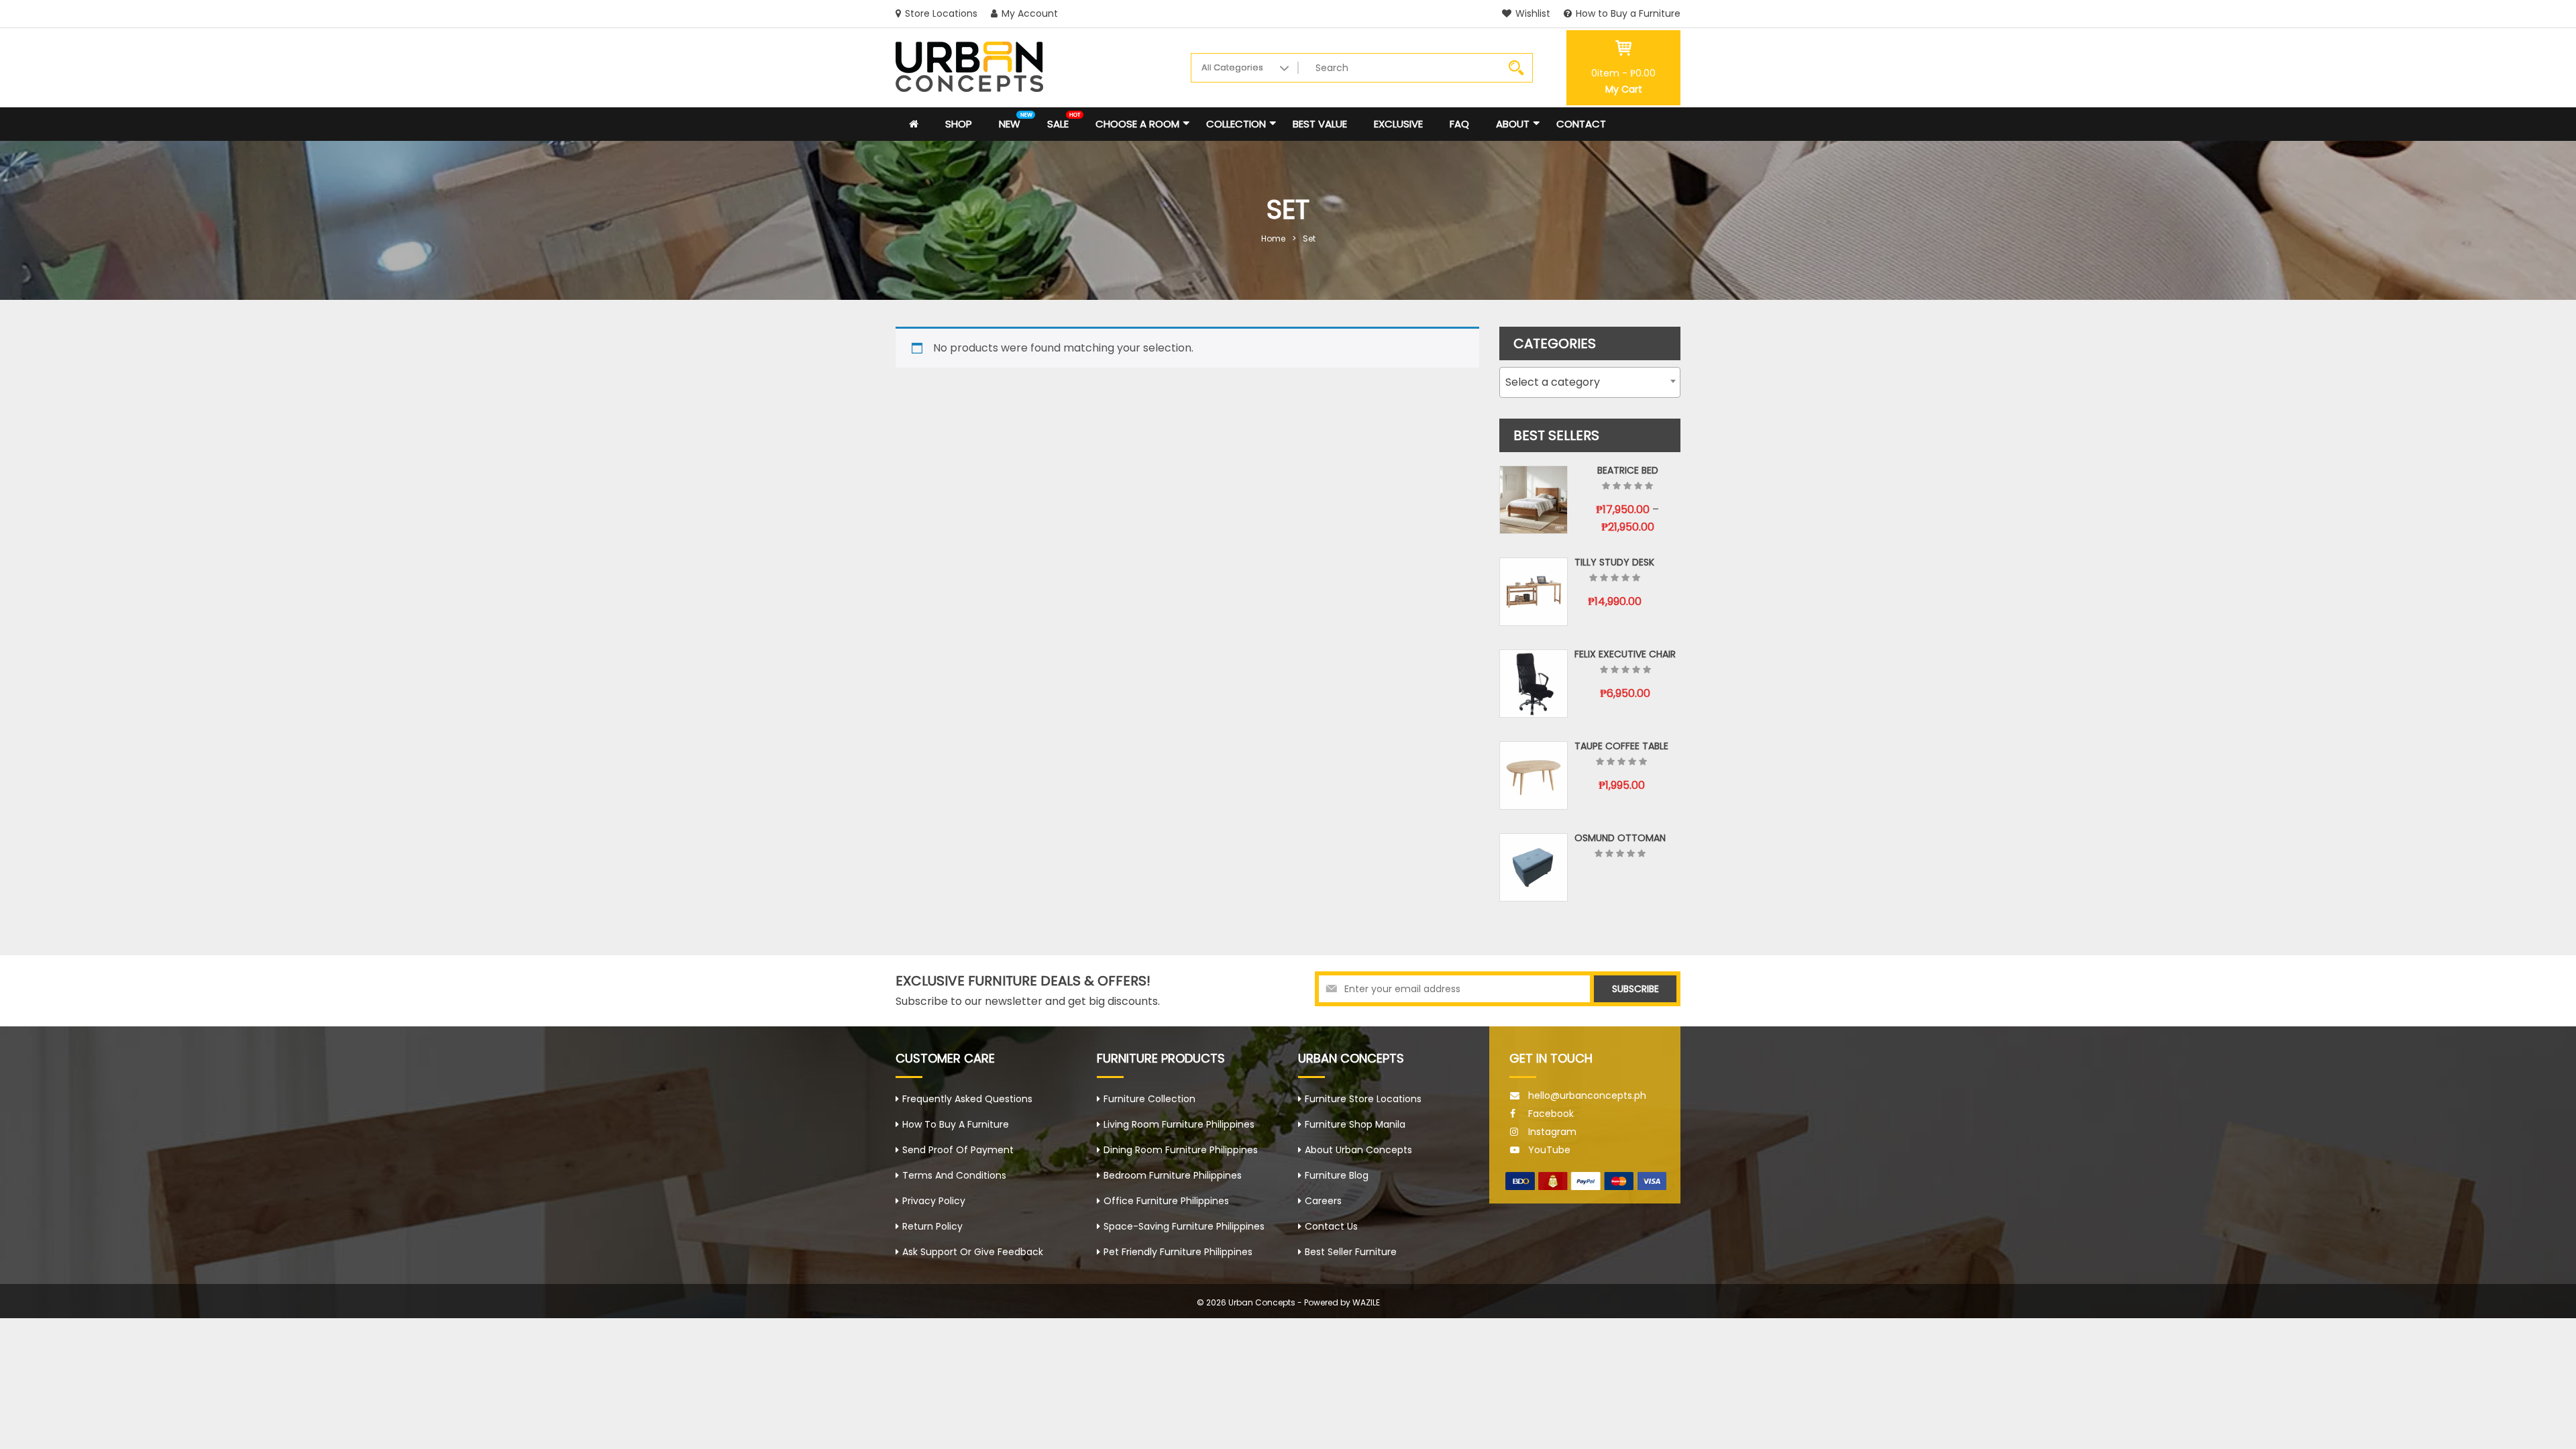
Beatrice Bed (1628, 470)
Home (1273, 238)
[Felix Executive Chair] (1534, 684)
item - (1623, 73)
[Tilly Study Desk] (1534, 592)
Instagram (1552, 1132)
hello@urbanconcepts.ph (1587, 1095)
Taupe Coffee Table (1621, 746)
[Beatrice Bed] (1534, 500)
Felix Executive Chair (1625, 654)
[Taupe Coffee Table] (1534, 775)
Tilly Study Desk (1614, 562)
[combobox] (1590, 382)
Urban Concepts (1262, 1302)
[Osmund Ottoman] (1534, 867)
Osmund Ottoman (1620, 838)
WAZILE (1366, 1302)
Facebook (1551, 1114)
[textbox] (1590, 382)
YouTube (1549, 1150)
